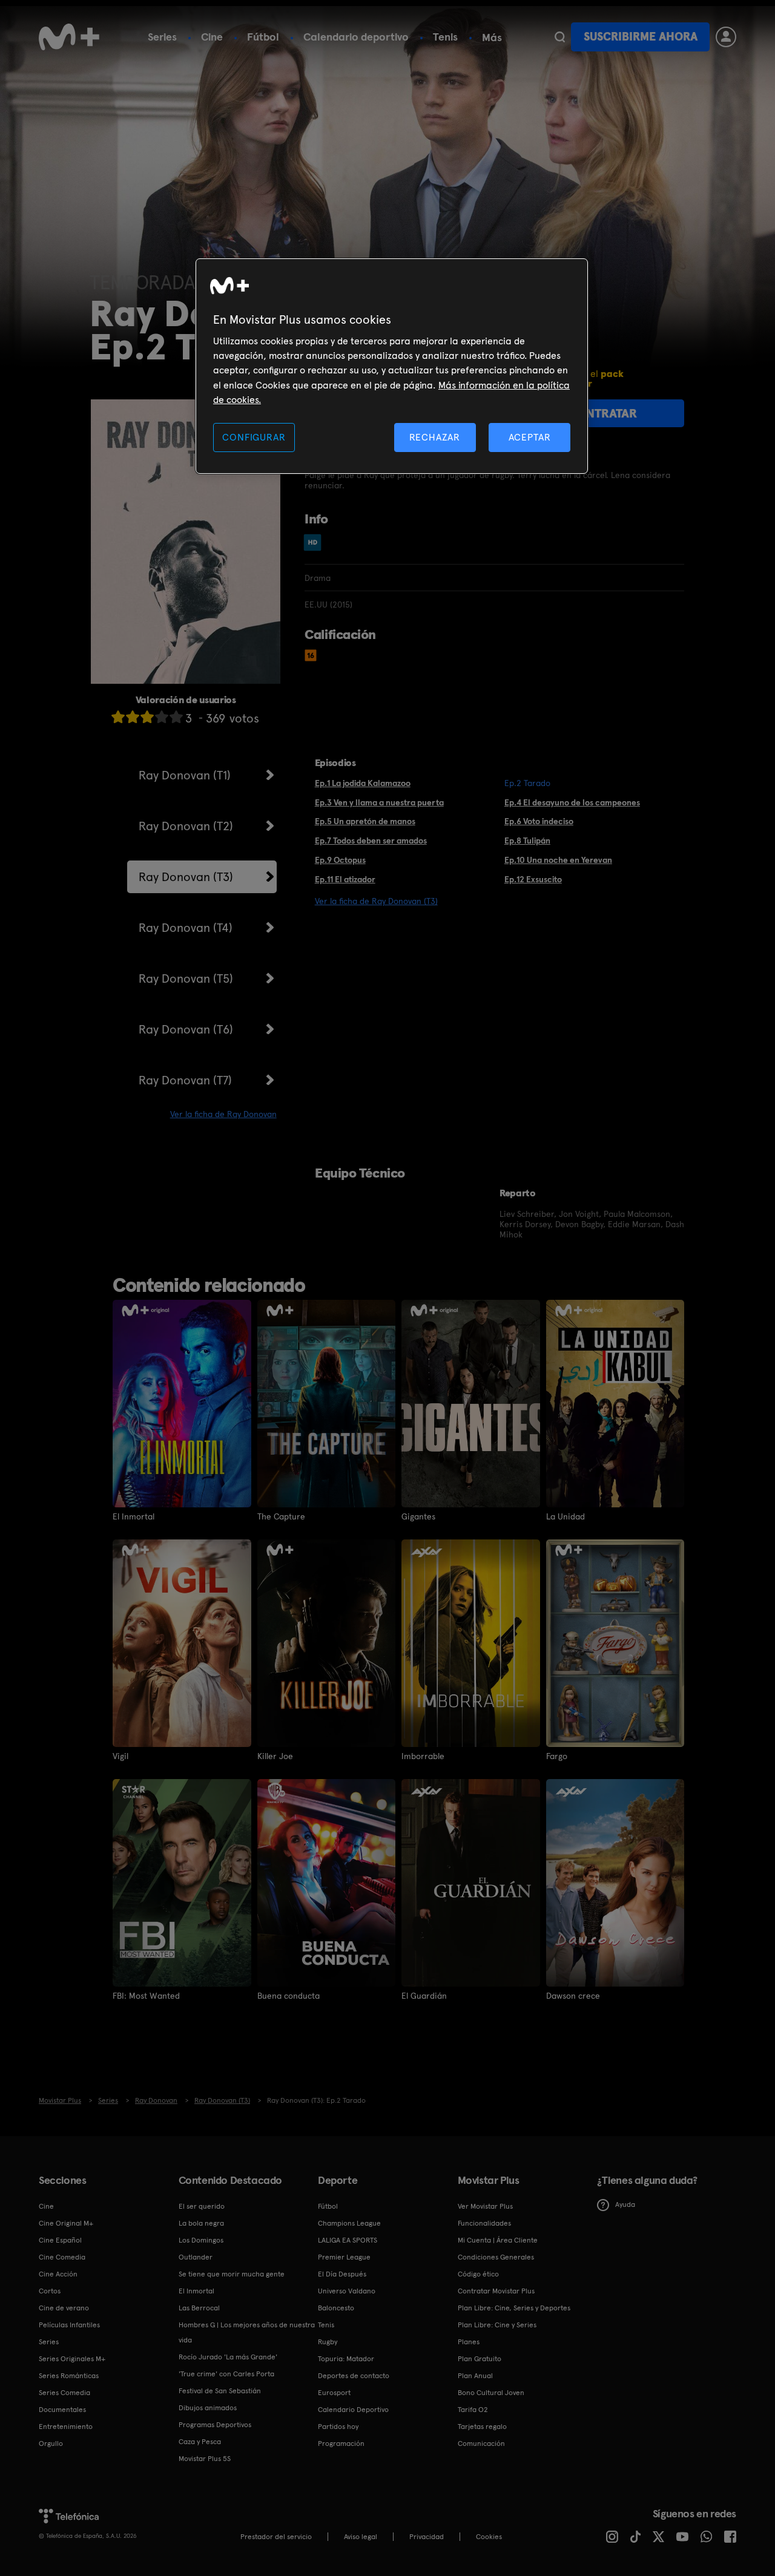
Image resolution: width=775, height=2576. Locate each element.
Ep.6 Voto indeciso (539, 821)
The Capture (281, 1516)
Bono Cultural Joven (491, 2393)
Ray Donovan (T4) (186, 928)
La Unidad (566, 1516)
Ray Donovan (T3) (186, 877)
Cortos (50, 2291)
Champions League (349, 2223)
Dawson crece (573, 1996)
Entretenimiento (66, 2427)
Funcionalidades (484, 2223)
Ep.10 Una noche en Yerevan (558, 860)
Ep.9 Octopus (340, 860)
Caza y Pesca (200, 2442)
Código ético (478, 2274)
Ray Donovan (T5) (186, 978)
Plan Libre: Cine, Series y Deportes (514, 2308)
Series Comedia (64, 2393)
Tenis (445, 37)
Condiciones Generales (496, 2257)
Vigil (120, 1756)
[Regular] (147, 717)
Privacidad (427, 2537)
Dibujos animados (208, 2408)
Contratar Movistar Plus (496, 2291)
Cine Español (60, 2240)
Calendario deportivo (356, 37)
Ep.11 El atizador (345, 879)
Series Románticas (69, 2376)
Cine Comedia (62, 2257)
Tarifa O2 (473, 2410)
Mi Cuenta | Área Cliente (498, 2240)
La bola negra (201, 2223)
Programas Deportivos (215, 2425)
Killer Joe (275, 1756)
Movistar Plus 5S (205, 2459)
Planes (469, 2342)
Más (492, 38)
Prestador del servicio (276, 2537)
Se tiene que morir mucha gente (232, 2274)
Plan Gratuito (480, 2359)
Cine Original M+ (66, 2223)
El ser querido (202, 2206)
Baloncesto (336, 2308)
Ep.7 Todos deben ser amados (371, 841)
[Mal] (133, 717)
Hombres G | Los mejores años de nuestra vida (247, 2332)
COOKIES (489, 2537)
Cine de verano (64, 2308)
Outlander (196, 2257)
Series (162, 37)
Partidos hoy (338, 2427)
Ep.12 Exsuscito (533, 879)
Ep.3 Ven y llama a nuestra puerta (379, 802)
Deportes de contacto (354, 2376)
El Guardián (424, 1996)
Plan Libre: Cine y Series (497, 2325)
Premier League (344, 2257)
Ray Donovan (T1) (185, 775)
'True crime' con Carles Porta (226, 2374)
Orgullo (51, 2443)
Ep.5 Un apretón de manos (365, 821)
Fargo (557, 1756)
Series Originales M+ (72, 2359)
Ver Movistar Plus (485, 2206)
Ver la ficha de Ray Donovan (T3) (376, 901)
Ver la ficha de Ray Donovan (223, 1114)
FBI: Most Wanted (146, 1996)
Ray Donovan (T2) (186, 826)
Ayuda (625, 2204)
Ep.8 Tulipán (527, 841)
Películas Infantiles (69, 2325)
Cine (212, 37)
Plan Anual (475, 2376)
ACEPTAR (530, 437)
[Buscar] (560, 37)
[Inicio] (69, 37)
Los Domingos (201, 2240)
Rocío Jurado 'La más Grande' (228, 2357)
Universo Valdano (347, 2291)
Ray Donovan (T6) (186, 1029)
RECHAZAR (435, 437)
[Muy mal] (118, 717)
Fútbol (263, 37)
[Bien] (162, 717)
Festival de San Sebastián (220, 2391)
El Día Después (342, 2274)
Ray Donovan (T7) (185, 1080)
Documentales (62, 2410)
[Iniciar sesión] (726, 37)
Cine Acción (58, 2274)
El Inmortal (134, 1516)
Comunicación (481, 2443)
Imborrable (423, 1756)
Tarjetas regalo (482, 2427)
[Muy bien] (176, 717)
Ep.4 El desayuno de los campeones (572, 802)
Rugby (328, 2342)
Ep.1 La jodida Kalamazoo (363, 783)
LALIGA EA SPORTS (348, 2240)
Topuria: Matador (346, 2359)
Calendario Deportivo (353, 2410)
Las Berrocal (199, 2308)
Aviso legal (361, 2537)
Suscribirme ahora (641, 37)
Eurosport (334, 2393)
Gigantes (418, 1516)
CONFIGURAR (254, 437)
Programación (341, 2443)
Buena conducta (289, 1996)
